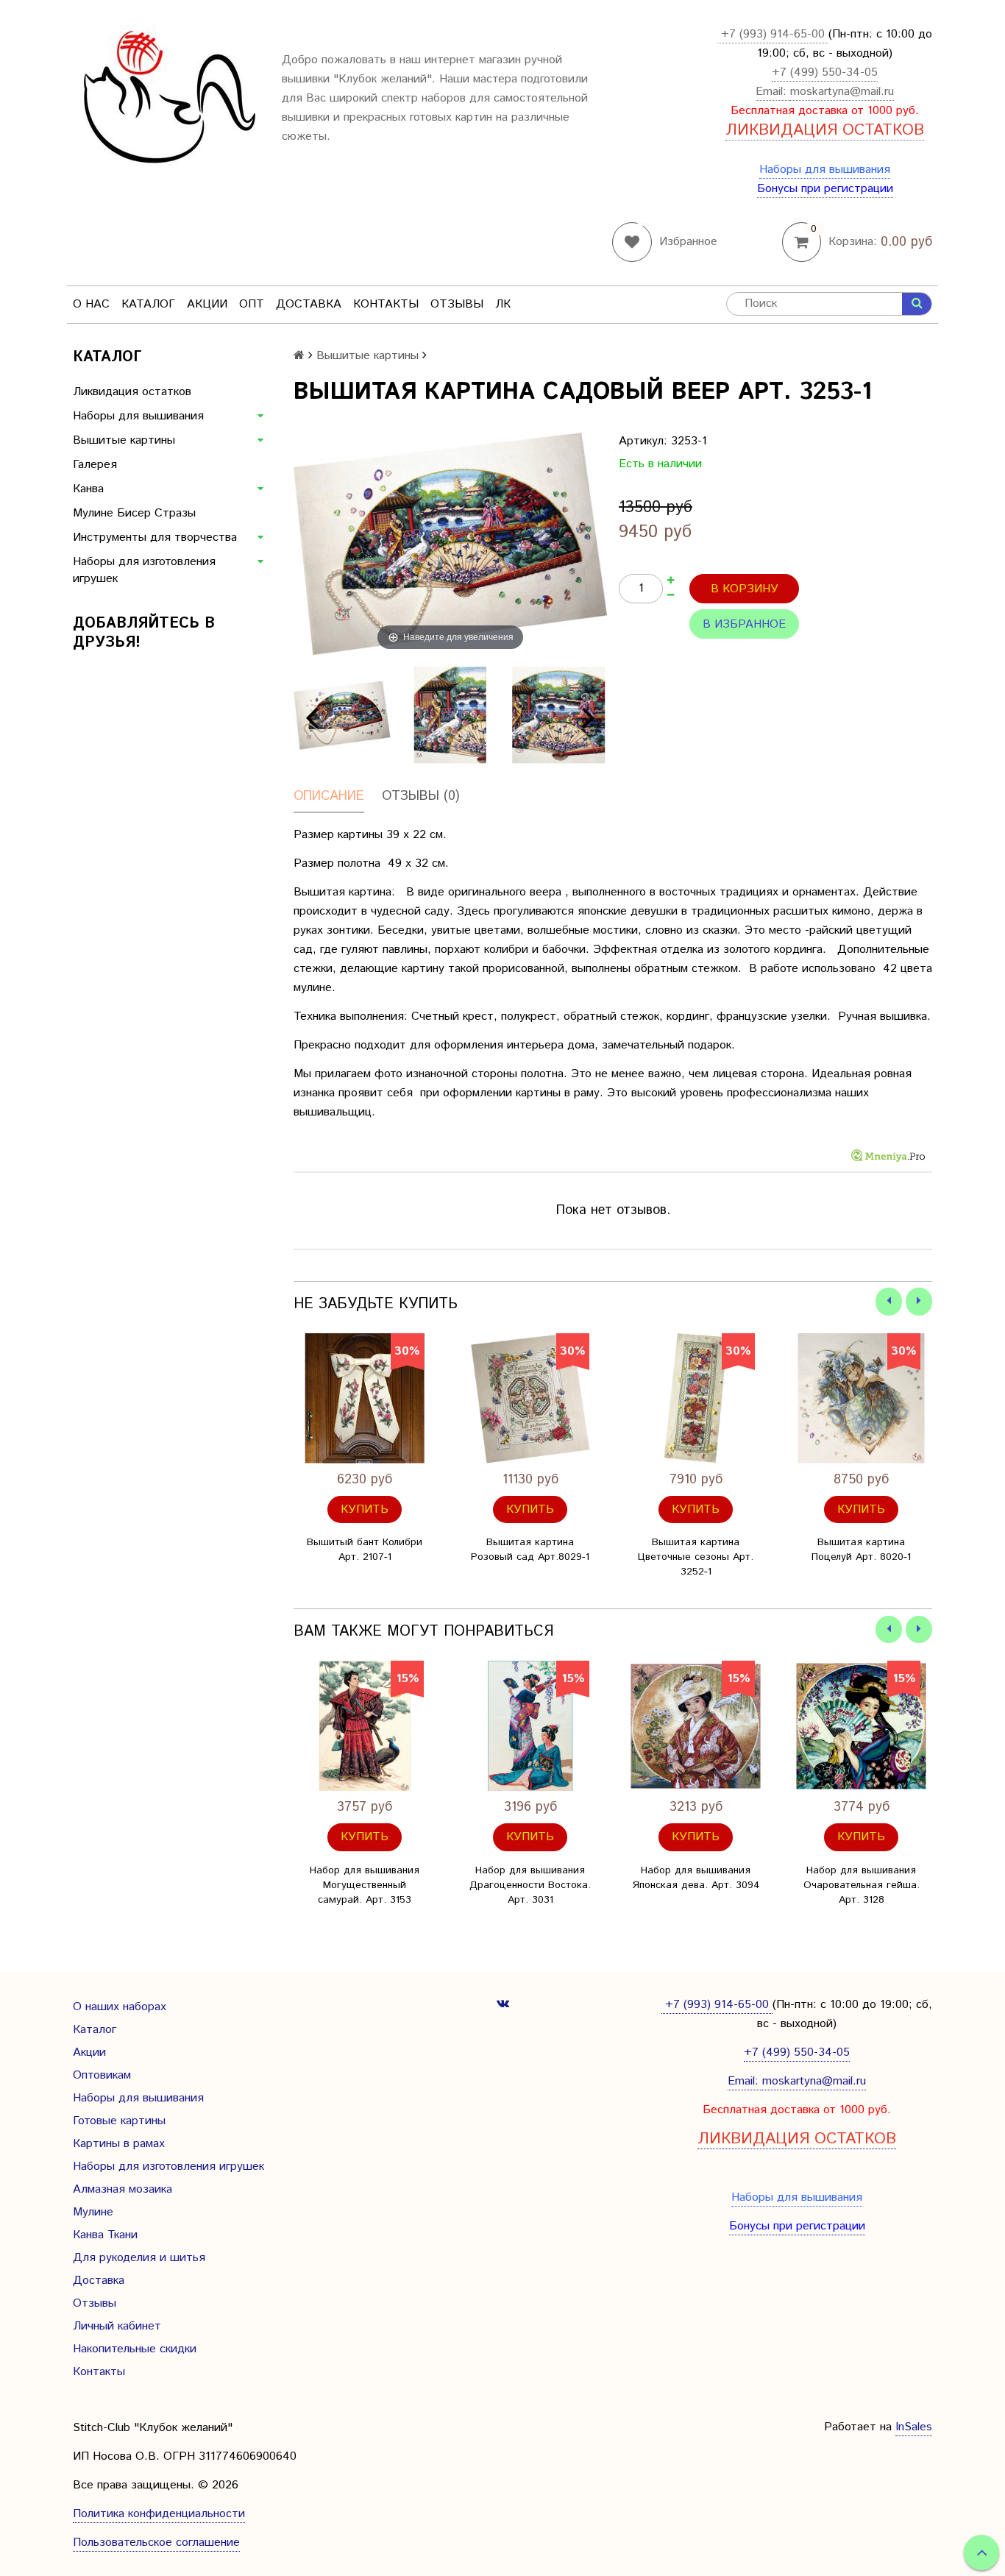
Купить (365, 1509)
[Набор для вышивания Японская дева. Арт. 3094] (696, 1726)
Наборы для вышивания (825, 170)
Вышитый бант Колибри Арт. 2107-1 (365, 1550)
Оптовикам (102, 2075)
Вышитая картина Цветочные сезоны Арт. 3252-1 (696, 1557)
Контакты (386, 304)
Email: (773, 92)
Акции (207, 304)
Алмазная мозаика (122, 2189)
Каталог (148, 304)
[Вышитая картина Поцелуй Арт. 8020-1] (861, 1398)
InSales (914, 2427)
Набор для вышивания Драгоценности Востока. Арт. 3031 (530, 1885)
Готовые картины (119, 2121)
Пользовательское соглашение (156, 2543)
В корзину (745, 589)
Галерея (95, 465)
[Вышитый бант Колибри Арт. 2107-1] (365, 1398)
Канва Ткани (105, 2235)
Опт (252, 304)
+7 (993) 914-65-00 (773, 34)
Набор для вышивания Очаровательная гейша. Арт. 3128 (862, 1885)
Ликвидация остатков (132, 392)
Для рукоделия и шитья (139, 2258)
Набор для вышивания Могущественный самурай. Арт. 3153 (365, 1885)
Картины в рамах (119, 2144)
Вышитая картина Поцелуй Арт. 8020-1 (861, 1550)
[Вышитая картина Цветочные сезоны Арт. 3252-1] (696, 1398)
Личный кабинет (117, 2326)
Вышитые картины (124, 440)
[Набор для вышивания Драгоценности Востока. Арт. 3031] (530, 1726)
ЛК (503, 304)
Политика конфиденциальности (159, 2514)
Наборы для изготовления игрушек (144, 570)
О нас (91, 304)
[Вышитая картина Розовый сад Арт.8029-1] (530, 1398)
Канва (88, 489)
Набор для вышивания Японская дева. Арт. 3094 (696, 1878)
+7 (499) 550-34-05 (825, 72)
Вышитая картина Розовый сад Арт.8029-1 (530, 1550)
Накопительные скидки (135, 2349)
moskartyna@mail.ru (842, 92)
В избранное (744, 624)
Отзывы (457, 304)
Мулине (93, 2212)
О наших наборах (120, 2007)
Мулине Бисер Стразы (134, 513)
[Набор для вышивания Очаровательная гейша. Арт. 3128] (861, 1726)
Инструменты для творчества (155, 537)
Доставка (309, 304)
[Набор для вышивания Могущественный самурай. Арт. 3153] (365, 1726)
